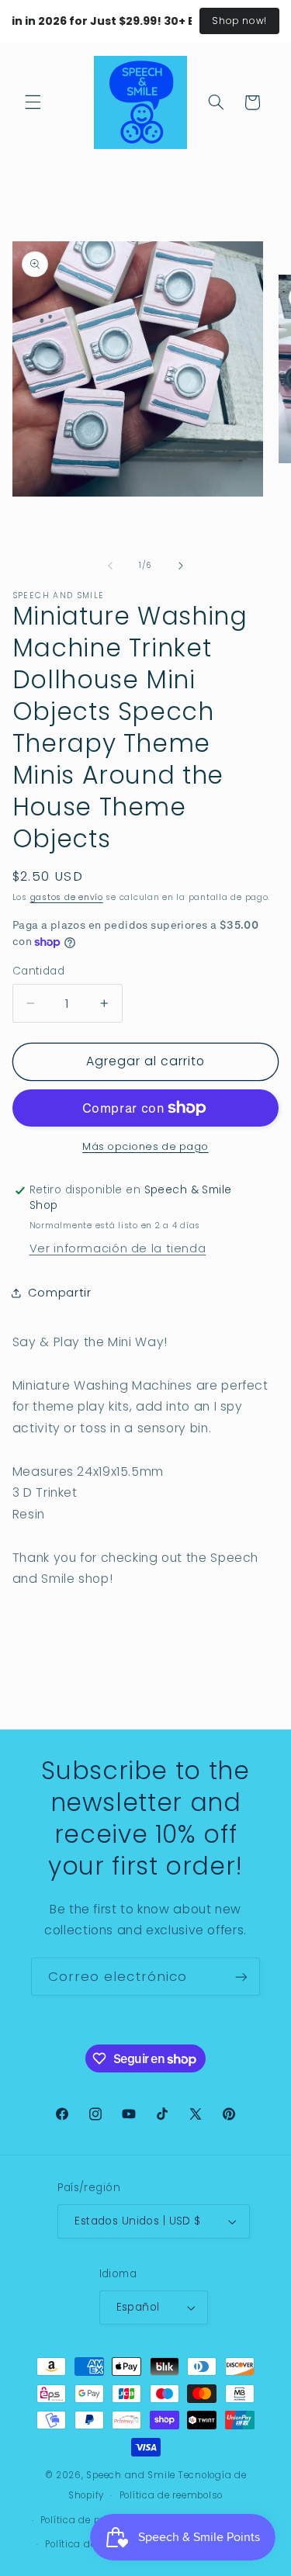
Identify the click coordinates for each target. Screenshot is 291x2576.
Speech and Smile (131, 2475)
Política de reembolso (171, 2495)
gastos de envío (67, 897)
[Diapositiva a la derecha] (181, 566)
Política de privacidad (94, 2520)
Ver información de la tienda (118, 1248)
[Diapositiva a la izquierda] (110, 566)
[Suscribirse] (241, 1977)
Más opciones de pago (145, 1146)
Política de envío (85, 2544)
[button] (33, 102)
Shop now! (239, 21)
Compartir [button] (60, 1293)
